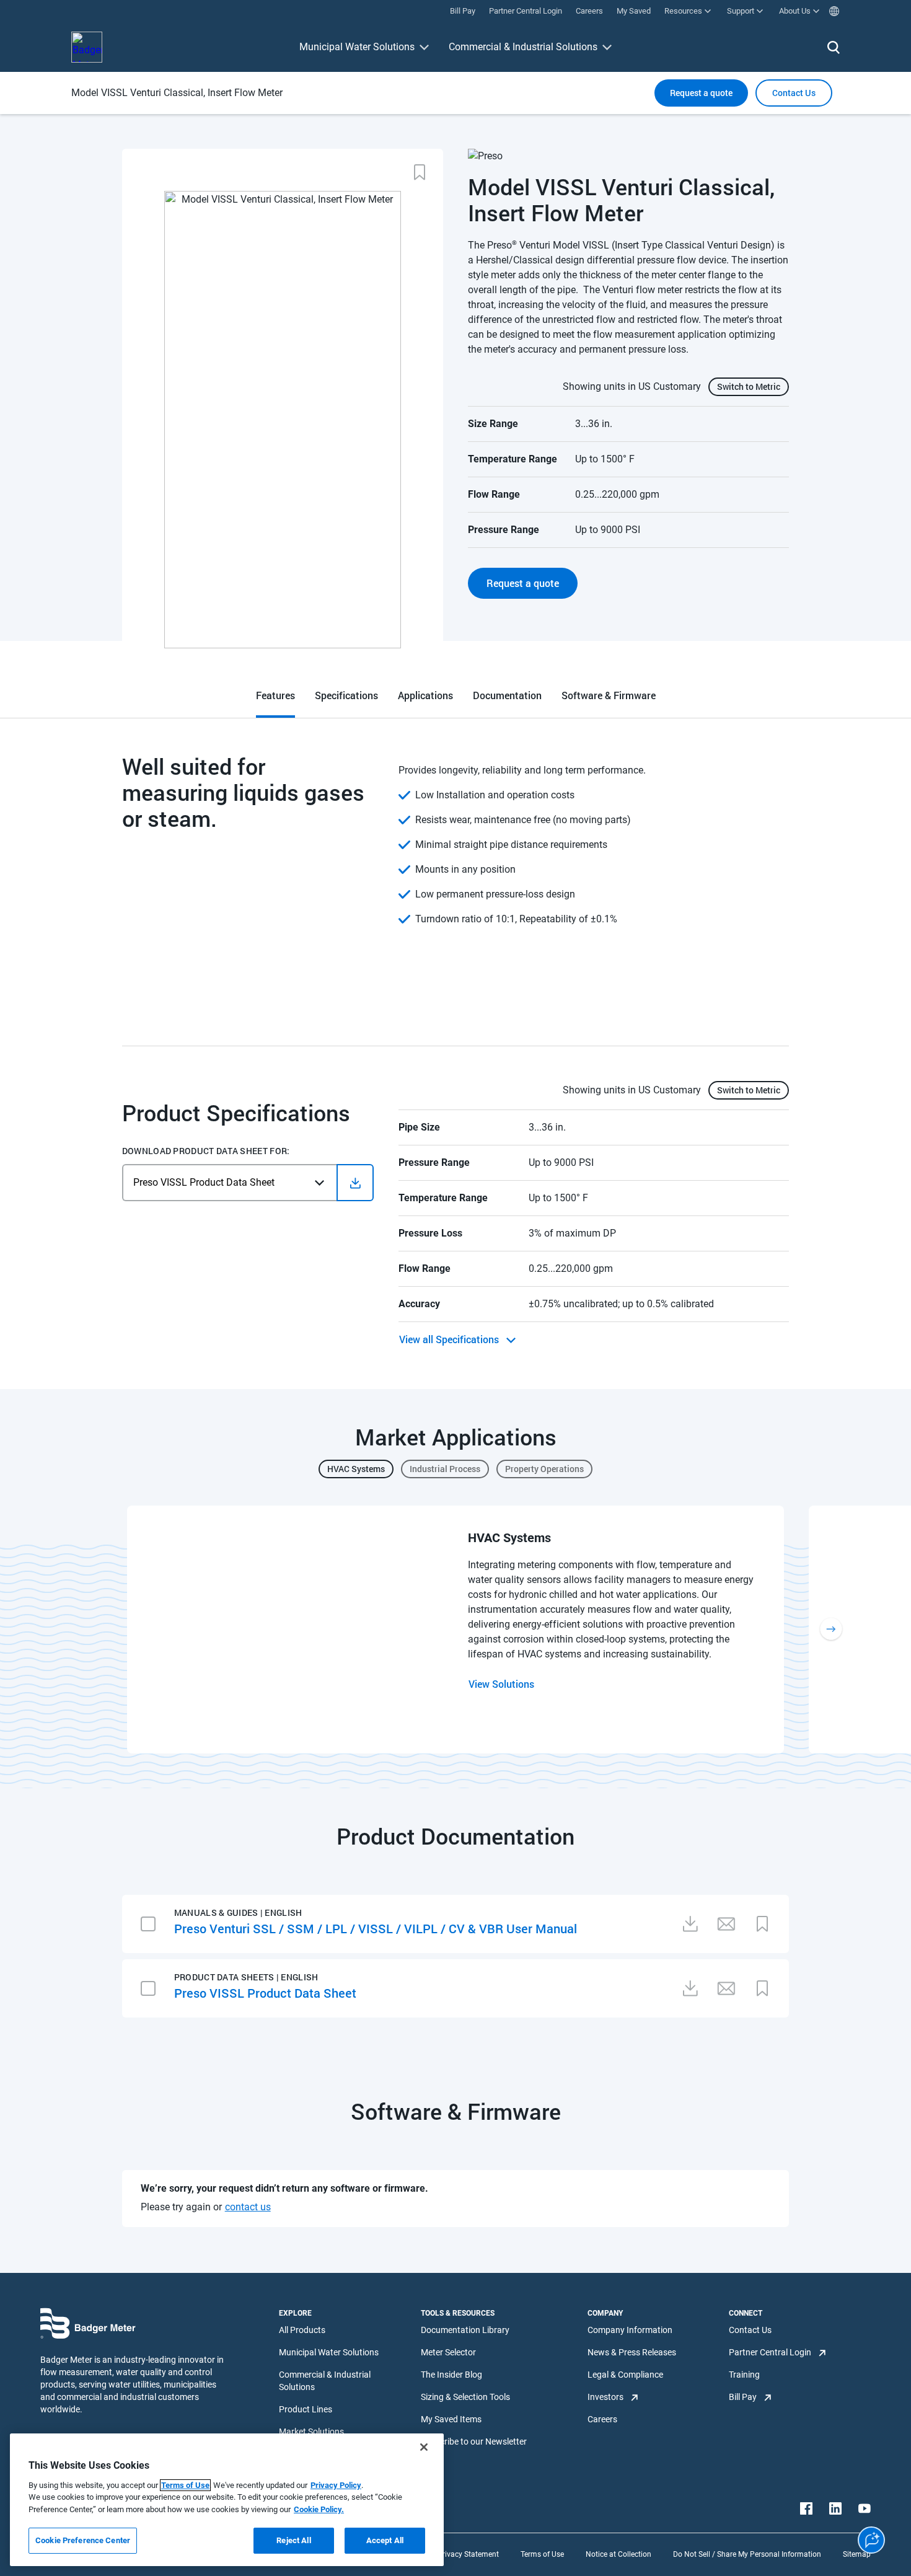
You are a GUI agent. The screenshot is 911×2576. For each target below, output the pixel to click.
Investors (605, 2397)
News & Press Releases (632, 2352)
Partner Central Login (770, 2352)
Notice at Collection (618, 2554)
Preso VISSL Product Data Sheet (265, 1993)
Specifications (346, 695)
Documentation (507, 695)
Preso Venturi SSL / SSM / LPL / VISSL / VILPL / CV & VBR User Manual (376, 1928)
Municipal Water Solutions (357, 47)
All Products (302, 2330)
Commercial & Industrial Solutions (523, 47)
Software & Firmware (609, 695)
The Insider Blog (451, 2375)
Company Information (630, 2330)
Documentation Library (465, 2330)
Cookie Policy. (319, 2509)
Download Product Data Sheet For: (206, 1151)
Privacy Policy (336, 2485)
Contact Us (750, 2330)
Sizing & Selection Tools (465, 2397)
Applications (425, 695)
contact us (248, 2207)
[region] (227, 2500)
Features (275, 695)
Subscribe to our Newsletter (474, 2441)
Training (744, 2375)
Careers (602, 2419)
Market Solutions (311, 2432)
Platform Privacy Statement (452, 2554)
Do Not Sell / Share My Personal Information (747, 2554)
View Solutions (501, 1684)
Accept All (385, 2540)
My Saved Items (451, 2419)
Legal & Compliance (625, 2375)
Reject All (293, 2540)
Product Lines (306, 2409)
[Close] (424, 2447)
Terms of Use (542, 2554)
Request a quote (701, 93)
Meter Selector (448, 2352)
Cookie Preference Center (83, 2540)
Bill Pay (743, 2397)
